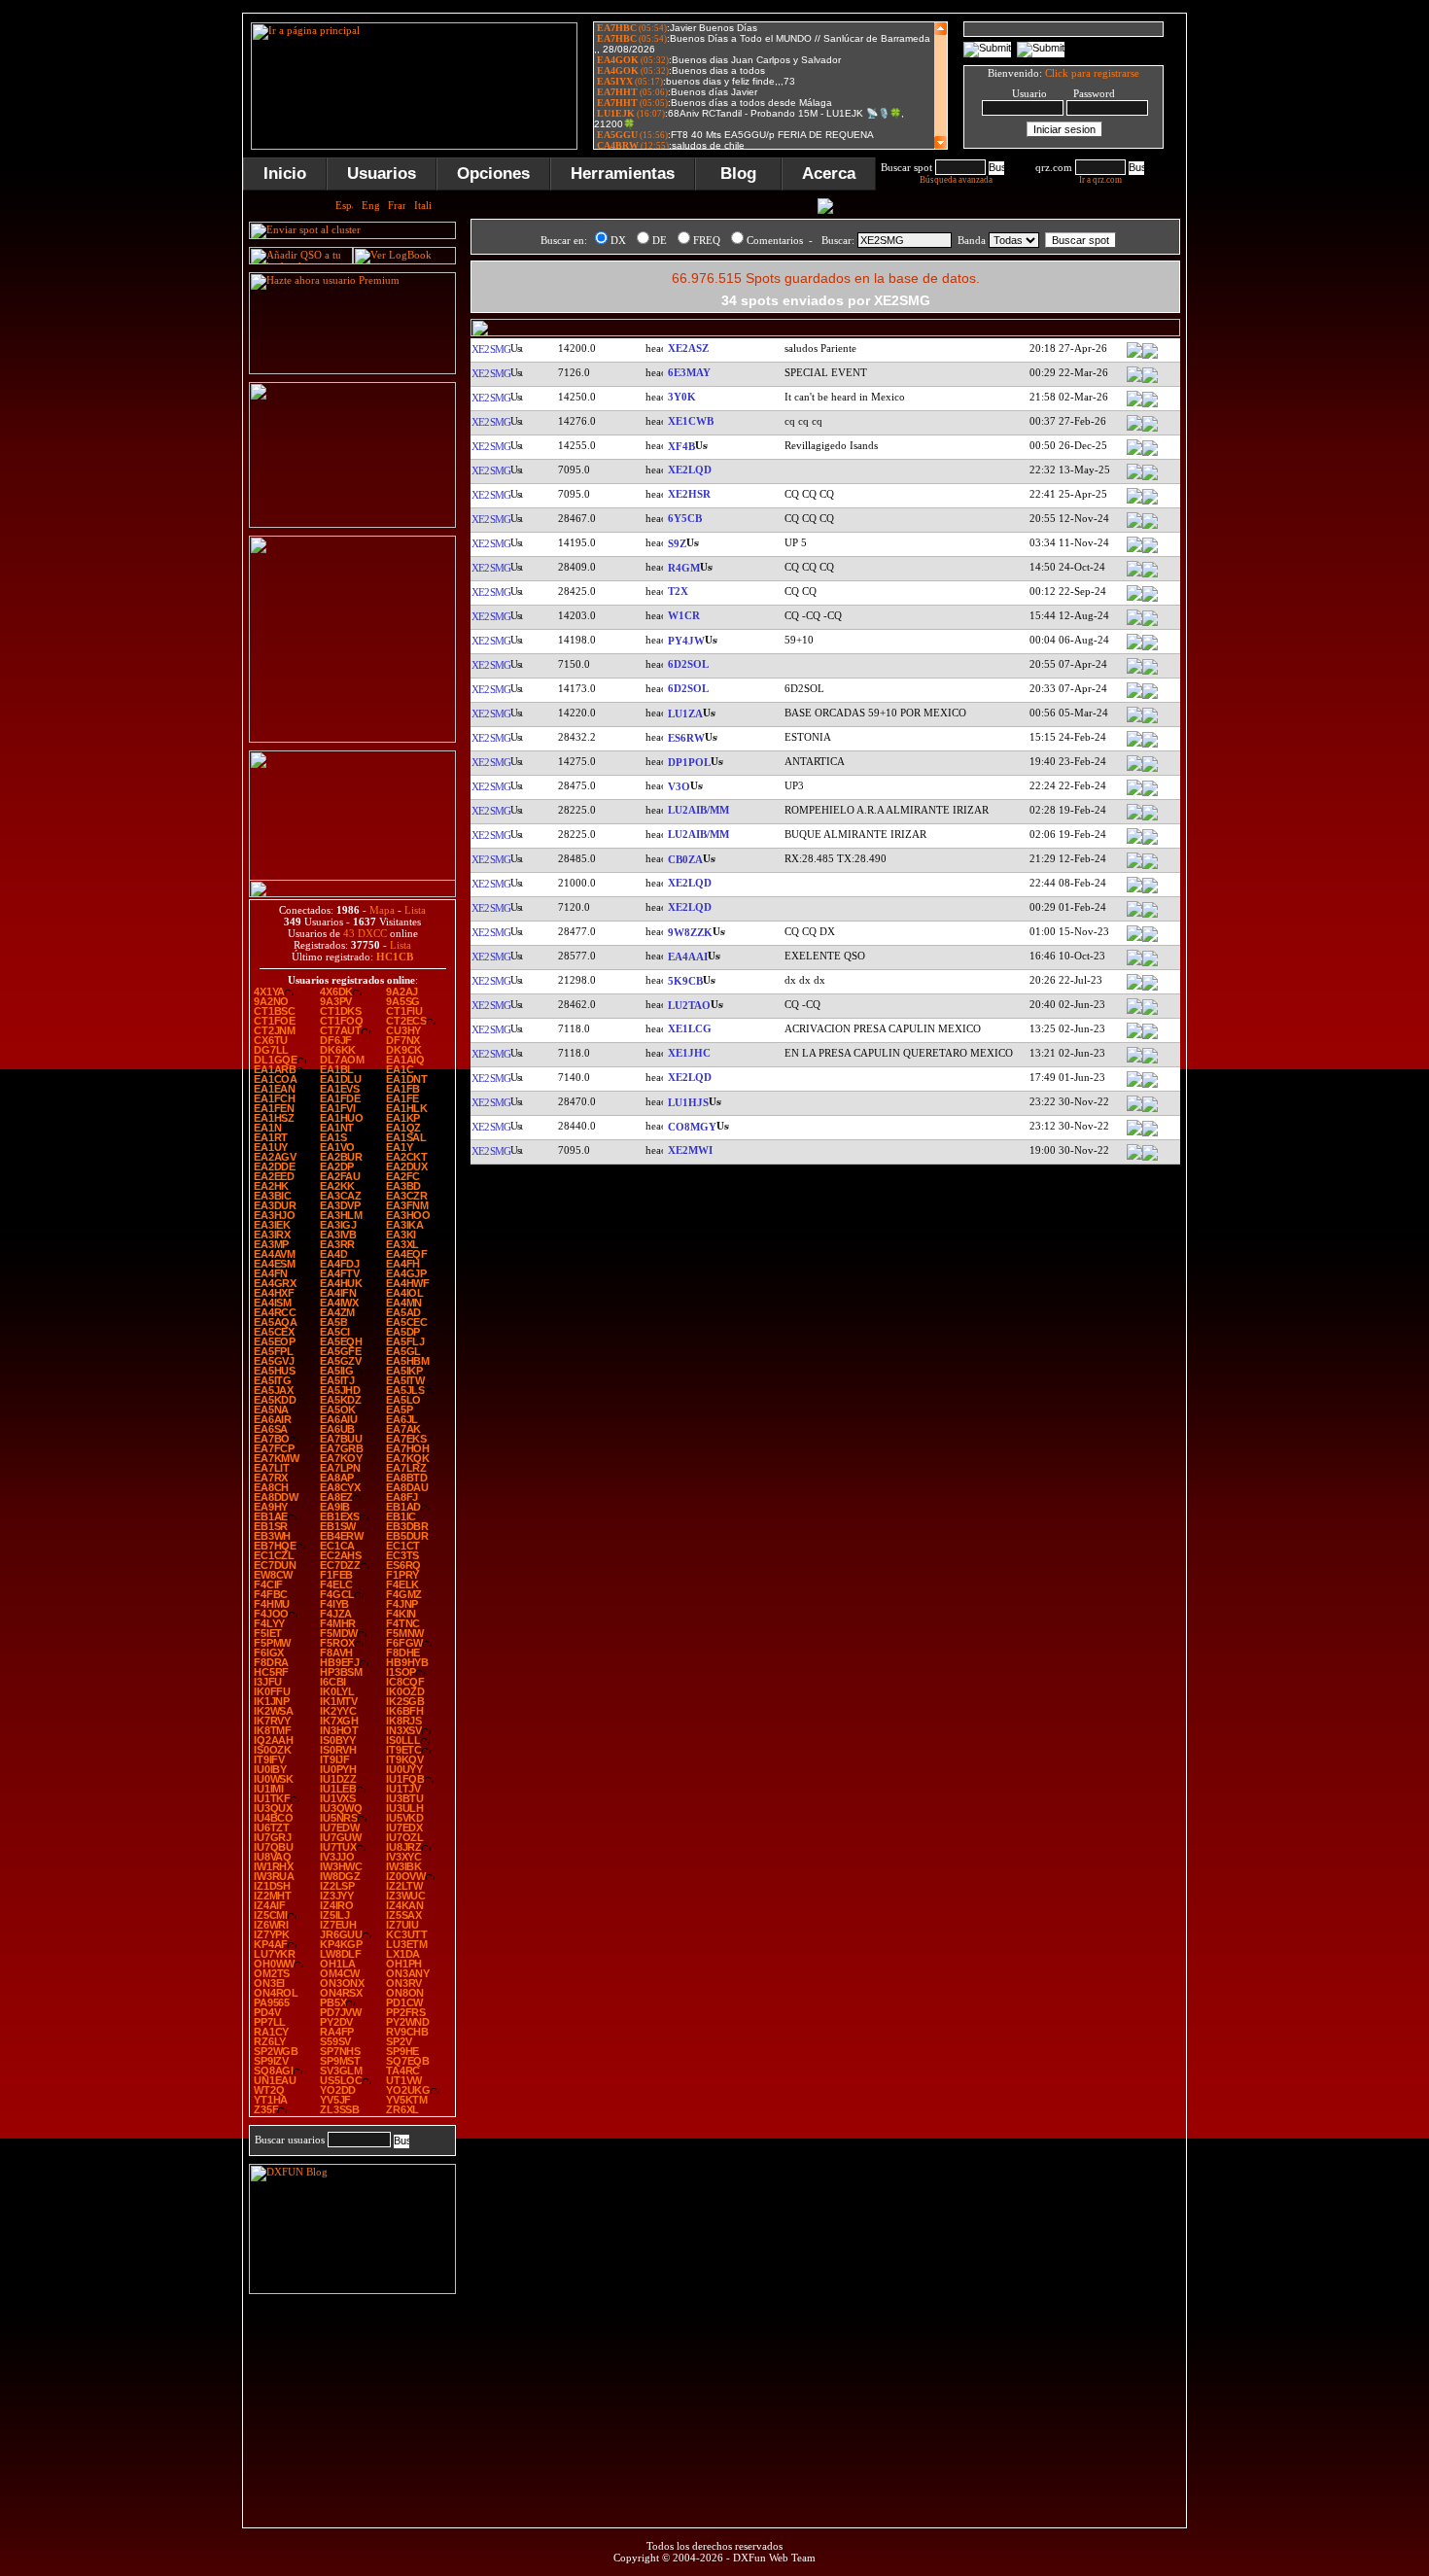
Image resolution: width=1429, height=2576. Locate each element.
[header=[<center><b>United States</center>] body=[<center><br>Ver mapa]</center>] (1150, 624)
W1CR (684, 615)
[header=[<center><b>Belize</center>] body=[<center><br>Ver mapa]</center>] (1150, 794)
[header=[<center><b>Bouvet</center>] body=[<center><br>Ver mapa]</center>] (1150, 405)
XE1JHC (689, 1053)
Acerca (829, 174)
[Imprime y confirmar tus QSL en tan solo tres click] (352, 739)
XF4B (681, 446)
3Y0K (682, 397)
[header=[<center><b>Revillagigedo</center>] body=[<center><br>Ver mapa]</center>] (1150, 454)
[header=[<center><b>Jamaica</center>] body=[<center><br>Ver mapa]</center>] (1150, 527)
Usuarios (382, 174)
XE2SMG (490, 349)
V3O (679, 786)
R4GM (684, 568)
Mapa (382, 910)
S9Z (677, 543)
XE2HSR (689, 494)
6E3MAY (689, 372)
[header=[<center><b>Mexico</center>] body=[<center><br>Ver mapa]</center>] (1150, 357)
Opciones (493, 174)
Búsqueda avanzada (956, 180)
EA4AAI (688, 957)
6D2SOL (688, 664)
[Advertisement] (1283, 305)
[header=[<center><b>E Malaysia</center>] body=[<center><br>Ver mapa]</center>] (1150, 940)
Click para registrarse (1092, 73)
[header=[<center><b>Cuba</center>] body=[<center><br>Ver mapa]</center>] (1150, 1134)
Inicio (285, 174)
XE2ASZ (688, 348)
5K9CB (685, 981)
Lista (415, 910)
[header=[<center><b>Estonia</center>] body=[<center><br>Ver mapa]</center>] (1150, 746)
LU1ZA (685, 714)
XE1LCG (690, 1028)
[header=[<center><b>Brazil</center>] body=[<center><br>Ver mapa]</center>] (1150, 648)
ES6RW (686, 738)
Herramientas (623, 174)
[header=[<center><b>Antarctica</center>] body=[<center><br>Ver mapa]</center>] (1150, 721)
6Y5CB (685, 518)
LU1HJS (688, 1102)
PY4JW (686, 641)
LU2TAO (689, 1005)
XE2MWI (690, 1150)
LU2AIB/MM (698, 810)
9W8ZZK (690, 932)
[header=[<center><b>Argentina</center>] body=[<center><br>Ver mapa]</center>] (1150, 818)
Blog (738, 174)
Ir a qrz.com (1100, 180)
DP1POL (689, 762)
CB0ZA (685, 859)
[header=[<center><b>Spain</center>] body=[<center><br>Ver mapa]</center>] (1150, 964)
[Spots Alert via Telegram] (352, 524)
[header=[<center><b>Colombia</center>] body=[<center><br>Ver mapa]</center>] (1150, 989)
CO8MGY (692, 1127)
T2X (678, 591)
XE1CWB (691, 421)
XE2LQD (690, 470)
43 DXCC (365, 933)
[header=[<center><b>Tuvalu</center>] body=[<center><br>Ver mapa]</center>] (1150, 600)
